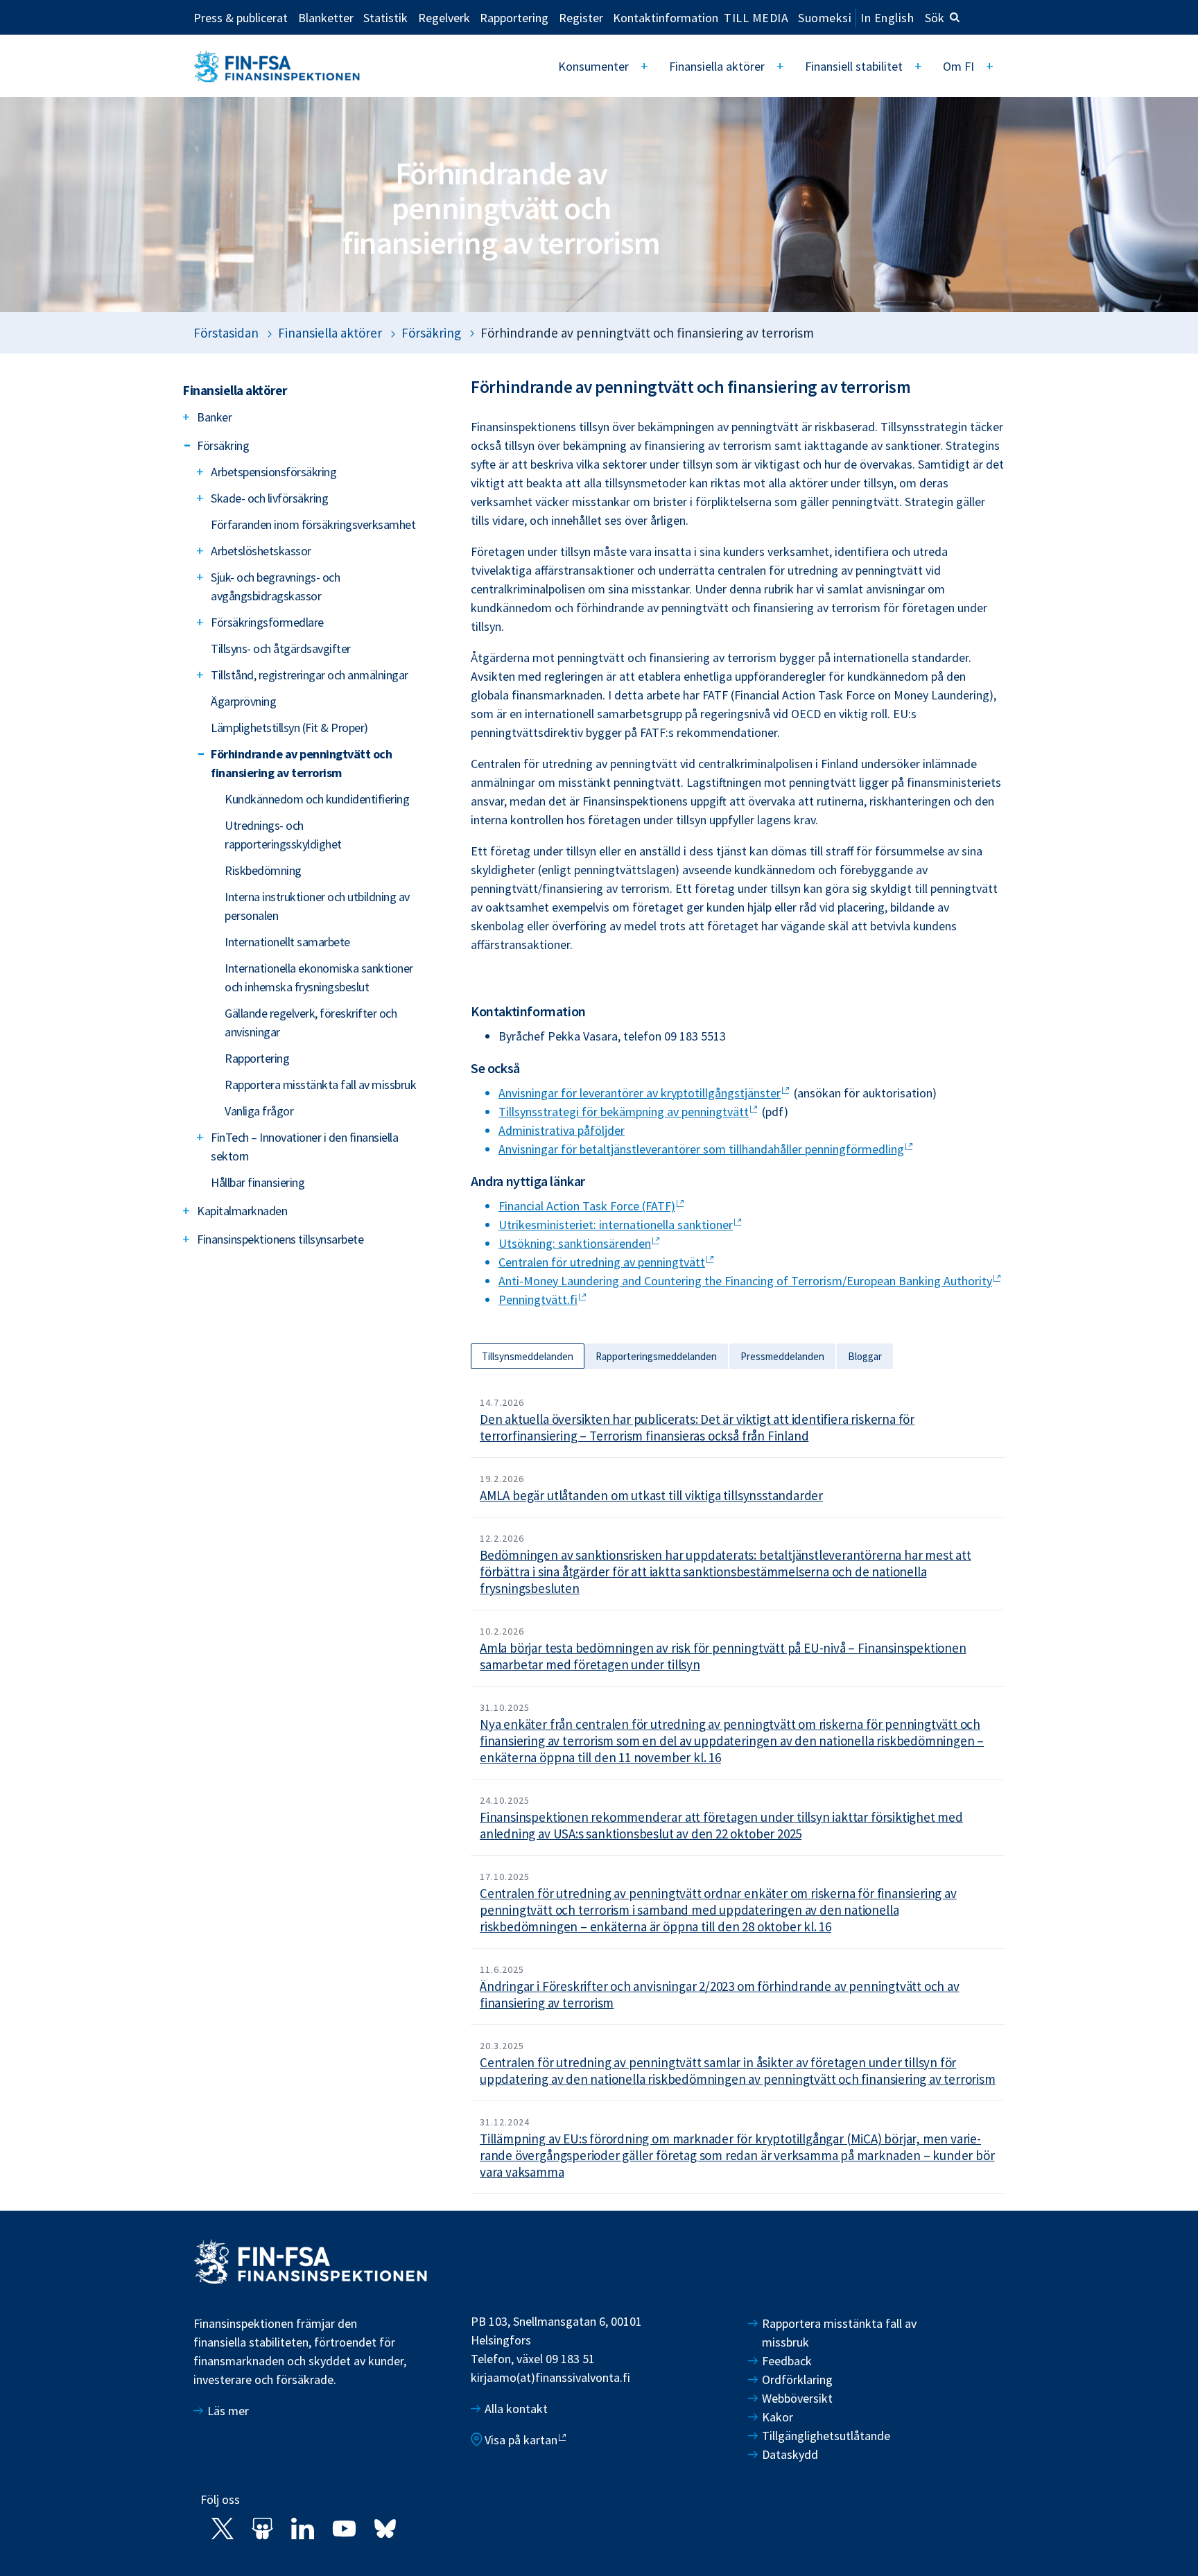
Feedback (787, 2361)
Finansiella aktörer (717, 66)
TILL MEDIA (756, 17)
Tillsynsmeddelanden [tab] (528, 1356)
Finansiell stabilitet (854, 66)
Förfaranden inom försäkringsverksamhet (313, 524)
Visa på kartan (521, 2440)
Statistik (385, 17)
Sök (935, 18)
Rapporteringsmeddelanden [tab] (656, 1356)
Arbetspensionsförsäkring (274, 472)
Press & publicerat (241, 17)
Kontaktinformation (666, 17)
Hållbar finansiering (258, 1182)
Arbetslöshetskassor (261, 551)
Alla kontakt (516, 2409)
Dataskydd (790, 2454)
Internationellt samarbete (287, 942)
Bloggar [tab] (865, 1356)
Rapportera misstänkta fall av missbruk (320, 1085)
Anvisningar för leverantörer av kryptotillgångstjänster (640, 1093)
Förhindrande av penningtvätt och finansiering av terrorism (301, 763)
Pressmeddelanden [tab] (782, 1356)
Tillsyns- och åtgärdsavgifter (281, 649)
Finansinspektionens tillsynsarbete (280, 1239)
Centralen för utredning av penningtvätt (602, 1262)
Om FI (958, 66)
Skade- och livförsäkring (269, 498)
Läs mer (228, 2411)
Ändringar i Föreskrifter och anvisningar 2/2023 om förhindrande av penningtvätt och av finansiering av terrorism (720, 1994)
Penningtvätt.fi (538, 1299)
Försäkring (431, 333)
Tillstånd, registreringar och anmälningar (310, 675)
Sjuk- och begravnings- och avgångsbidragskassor (275, 586)
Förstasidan (226, 333)
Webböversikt (797, 2398)
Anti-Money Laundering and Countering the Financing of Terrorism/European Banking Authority (745, 1281)
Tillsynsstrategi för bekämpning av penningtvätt (624, 1112)
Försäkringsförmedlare (267, 622)
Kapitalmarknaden (242, 1211)
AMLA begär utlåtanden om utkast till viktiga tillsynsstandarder (651, 1495)
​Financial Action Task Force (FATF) (587, 1206)
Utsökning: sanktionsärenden (575, 1243)
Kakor (778, 2417)
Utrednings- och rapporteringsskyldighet (283, 835)
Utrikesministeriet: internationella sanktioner (616, 1225)
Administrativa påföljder (562, 1130)
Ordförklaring (797, 2379)
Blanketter (326, 17)
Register (581, 17)
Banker (214, 417)
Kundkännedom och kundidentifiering (317, 799)
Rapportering (514, 17)
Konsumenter (593, 66)
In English (887, 18)
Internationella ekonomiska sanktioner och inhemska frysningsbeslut (319, 977)
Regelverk (444, 17)
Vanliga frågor (259, 1111)
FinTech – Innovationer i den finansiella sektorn (304, 1147)
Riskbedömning (263, 870)
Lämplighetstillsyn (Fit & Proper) (289, 728)
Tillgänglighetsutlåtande (826, 2436)
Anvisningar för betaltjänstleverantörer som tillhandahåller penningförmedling (701, 1149)
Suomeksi (825, 18)
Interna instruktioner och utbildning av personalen (317, 906)
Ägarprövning (243, 701)
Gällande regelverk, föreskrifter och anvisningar (311, 1022)
